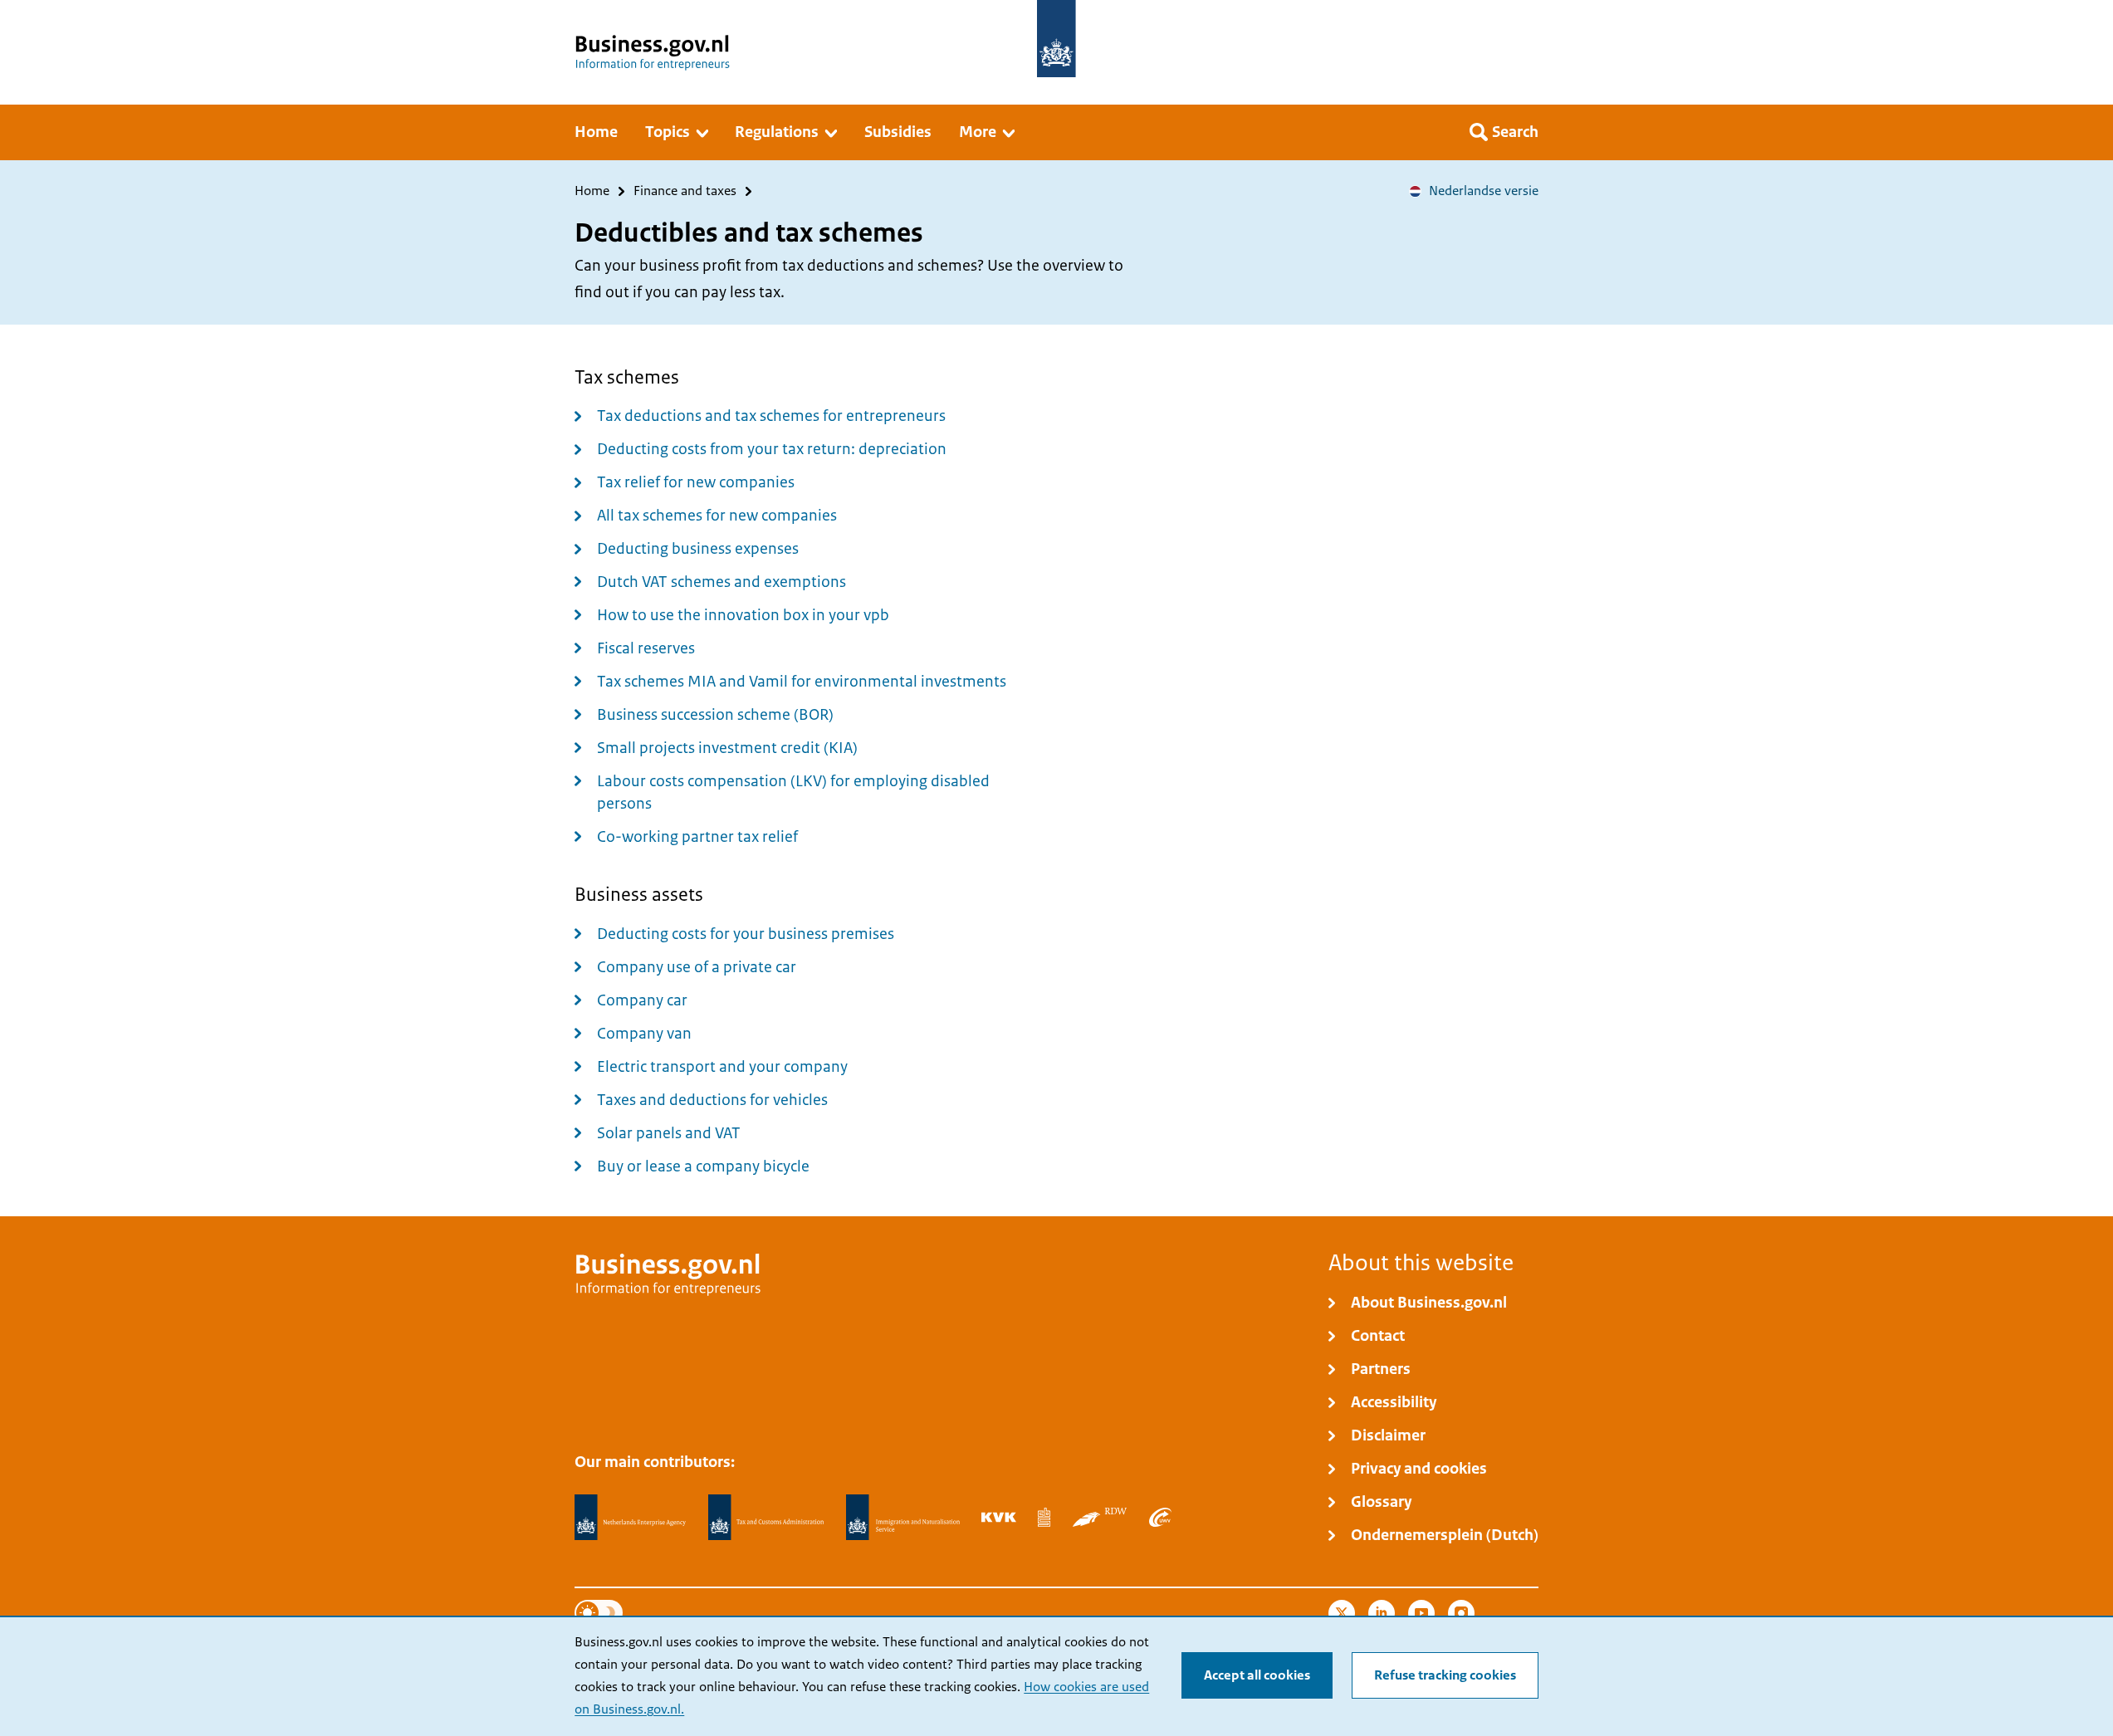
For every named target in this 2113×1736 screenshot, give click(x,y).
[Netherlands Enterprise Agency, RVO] (630, 1518)
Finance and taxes (685, 191)
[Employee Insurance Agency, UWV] (1160, 1517)
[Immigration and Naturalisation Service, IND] (902, 1518)
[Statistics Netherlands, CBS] (1044, 1517)
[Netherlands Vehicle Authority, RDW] (1100, 1517)
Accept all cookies (1257, 1675)
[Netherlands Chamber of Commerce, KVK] (998, 1517)
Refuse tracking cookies (1445, 1675)
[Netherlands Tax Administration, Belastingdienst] (766, 1518)
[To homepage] (1056, 39)
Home (592, 191)
